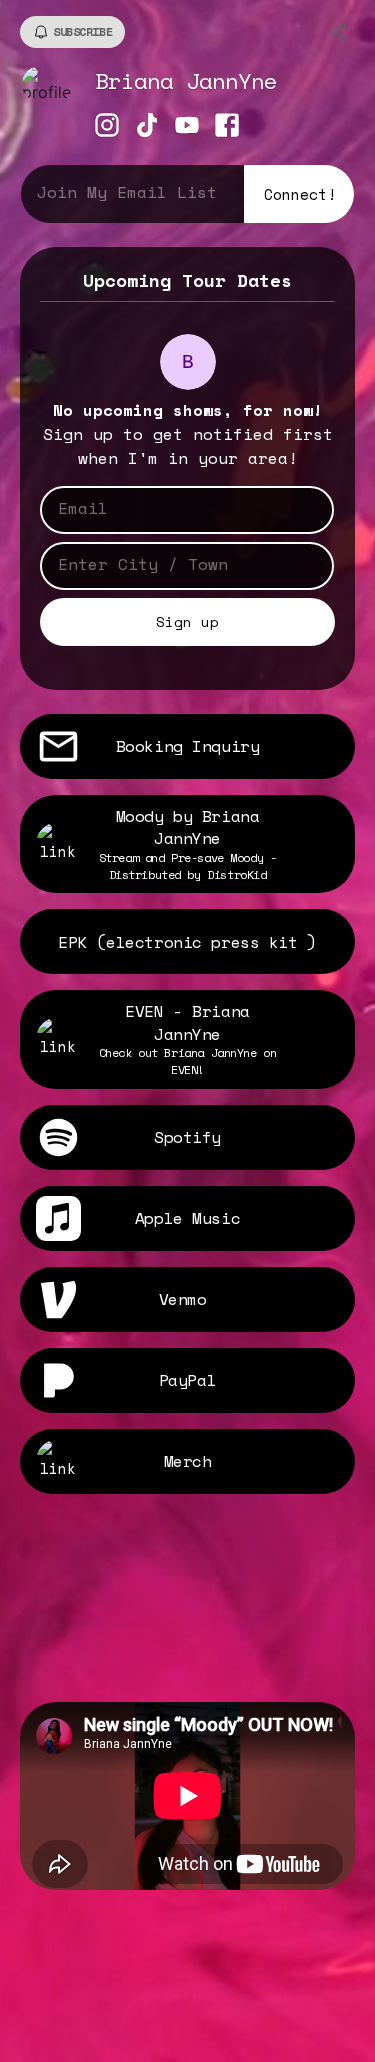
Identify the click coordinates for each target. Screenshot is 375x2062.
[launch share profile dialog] (339, 32)
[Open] (320, 565)
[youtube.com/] (187, 127)
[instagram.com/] (107, 127)
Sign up (187, 621)
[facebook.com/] (227, 127)
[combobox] (172, 564)
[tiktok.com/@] (147, 127)
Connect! (300, 194)
